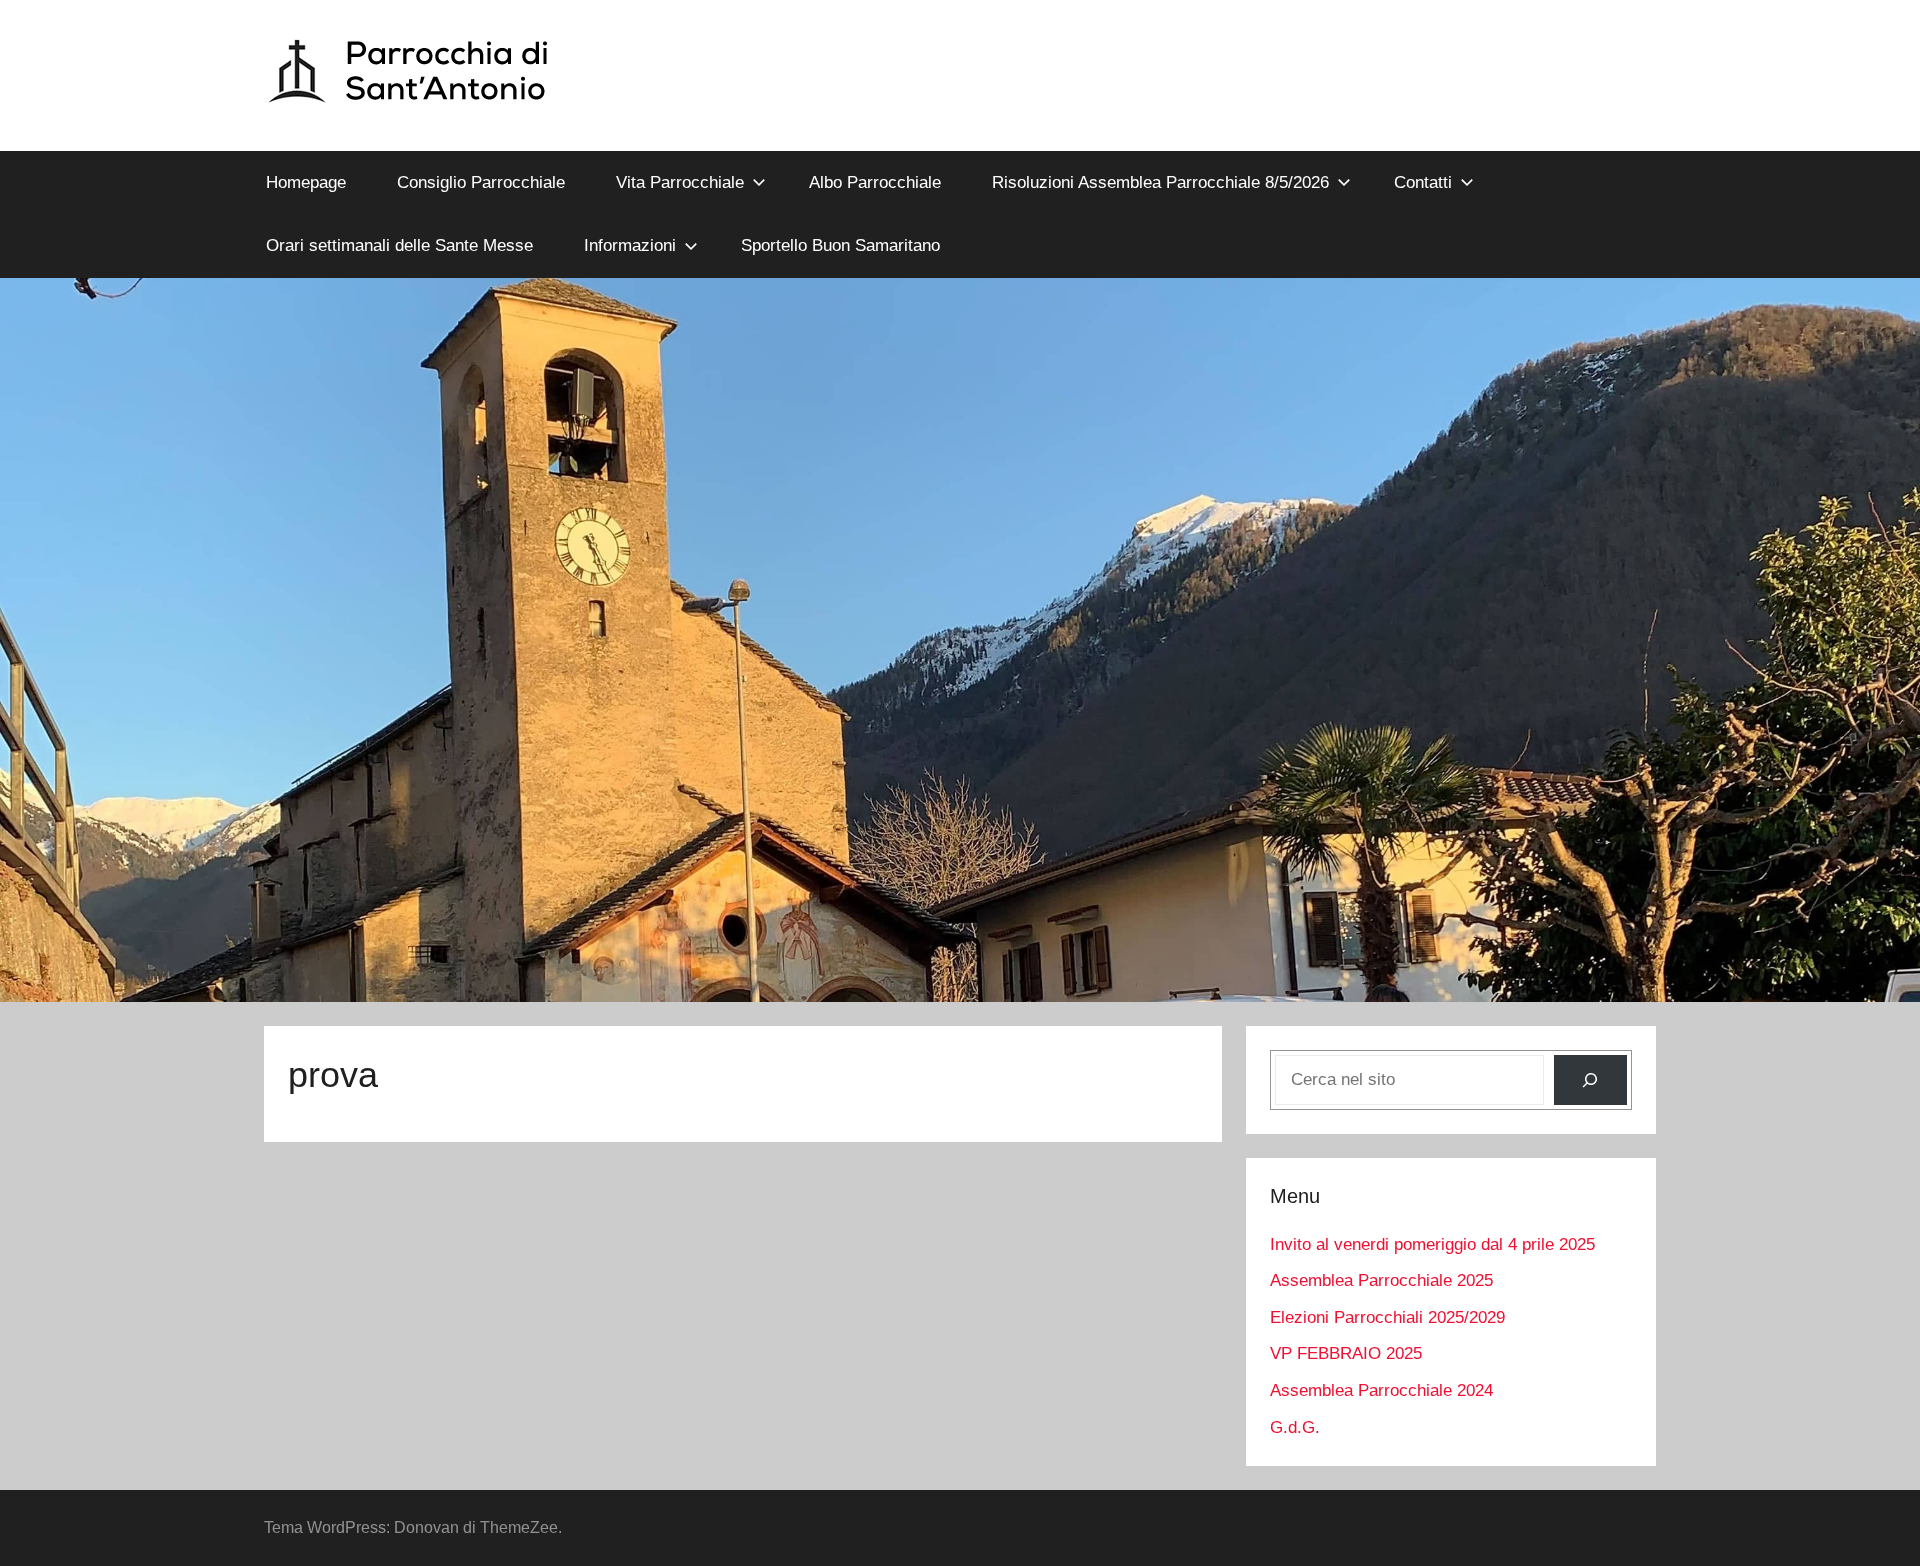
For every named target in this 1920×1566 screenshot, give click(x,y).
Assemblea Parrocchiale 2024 (1381, 1390)
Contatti (1423, 182)
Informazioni (630, 245)
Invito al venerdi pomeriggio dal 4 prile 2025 (1432, 1244)
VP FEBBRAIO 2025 (1346, 1353)
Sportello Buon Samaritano (840, 245)
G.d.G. (1295, 1427)
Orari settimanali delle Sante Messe (399, 245)
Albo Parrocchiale (875, 182)
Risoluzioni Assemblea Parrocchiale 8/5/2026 (1160, 182)
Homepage (306, 182)
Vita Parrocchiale (680, 182)
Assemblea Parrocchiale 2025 (1381, 1280)
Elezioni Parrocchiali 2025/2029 (1387, 1317)
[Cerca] (1590, 1080)
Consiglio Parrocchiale (481, 182)
